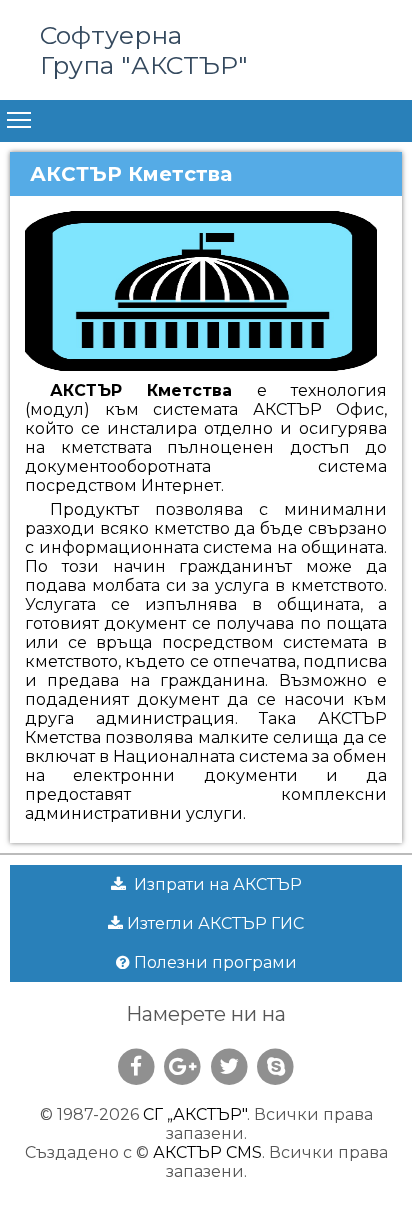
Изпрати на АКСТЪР (214, 884)
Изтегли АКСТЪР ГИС (213, 923)
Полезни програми (213, 962)
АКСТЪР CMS (207, 1152)
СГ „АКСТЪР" (195, 1114)
